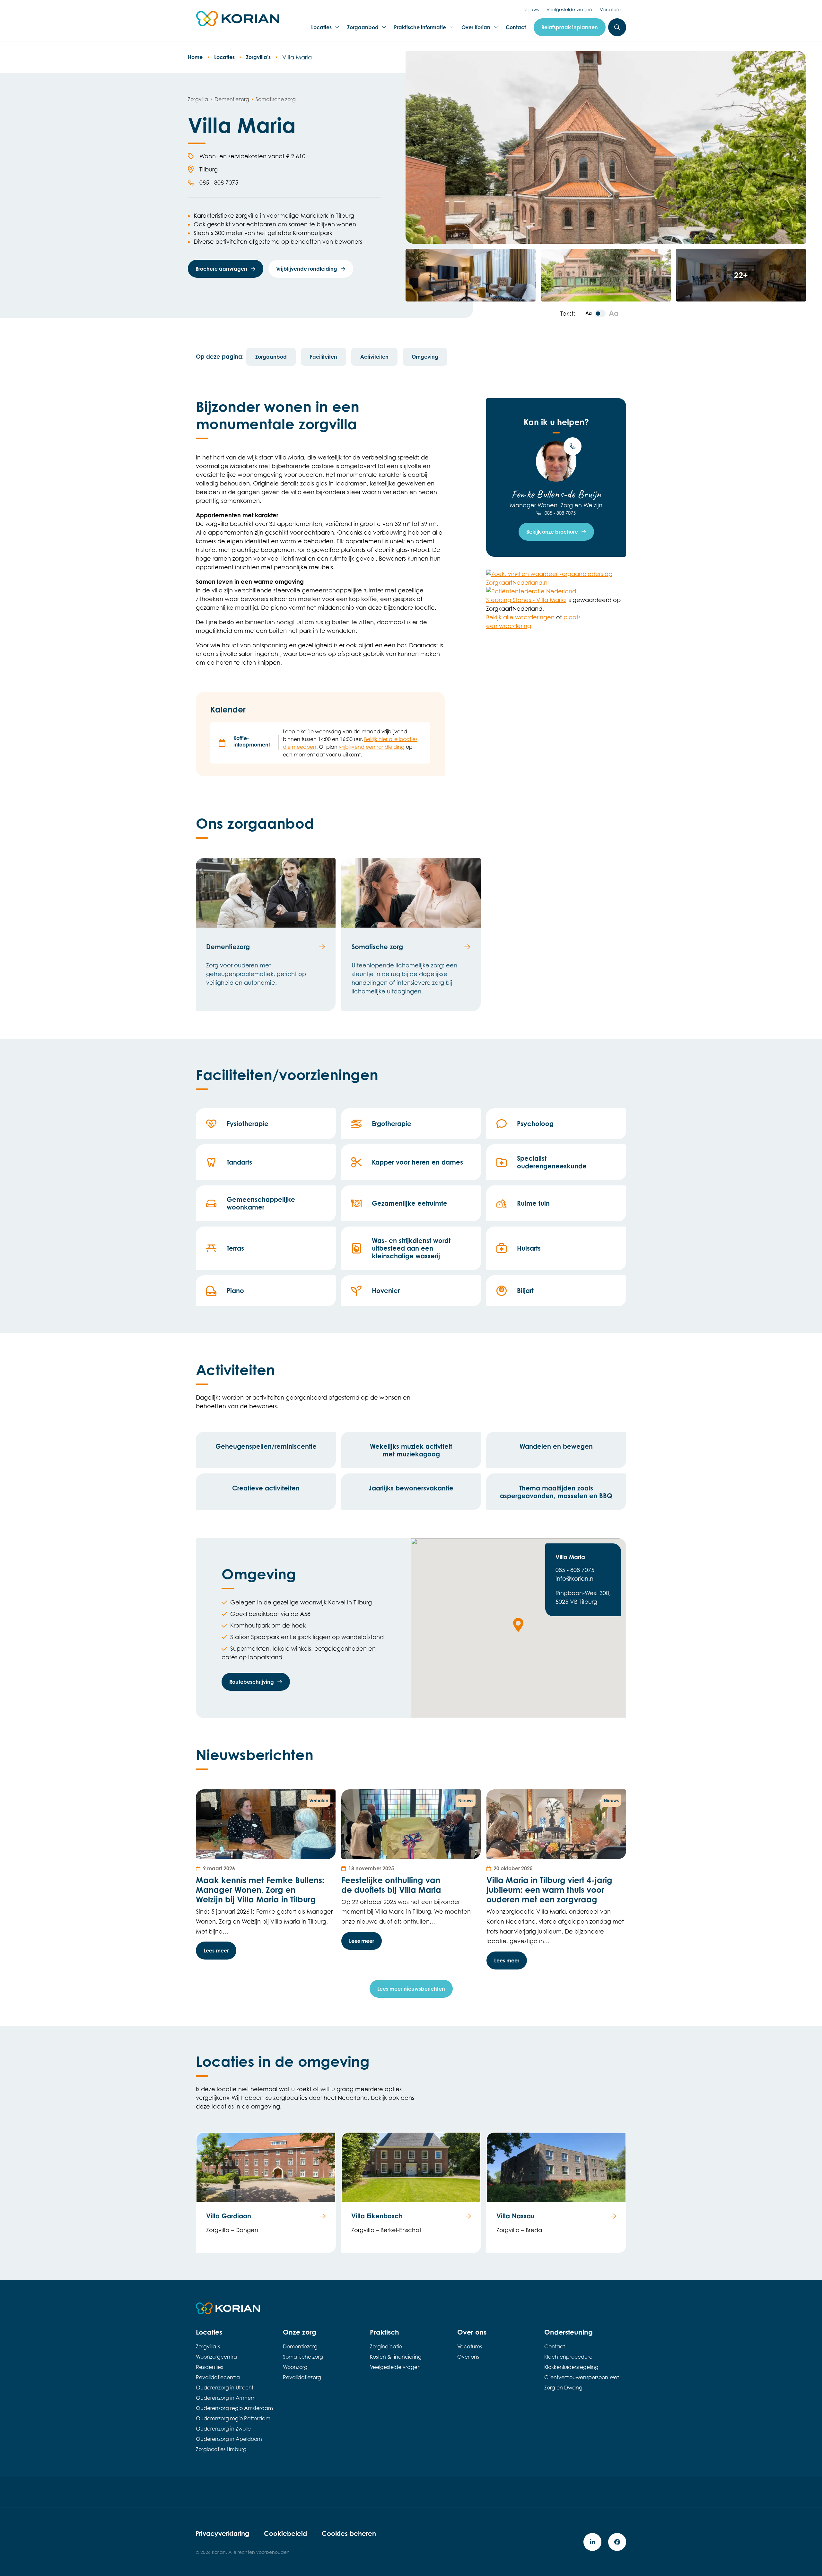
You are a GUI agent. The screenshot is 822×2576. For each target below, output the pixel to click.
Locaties (323, 29)
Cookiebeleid (285, 2533)
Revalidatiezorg (302, 2377)
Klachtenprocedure (568, 2357)
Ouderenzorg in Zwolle (223, 2429)
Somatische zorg (303, 2357)
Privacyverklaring (222, 2533)
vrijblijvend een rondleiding (372, 747)
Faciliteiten (324, 357)
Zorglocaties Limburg (221, 2449)
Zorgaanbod (363, 29)
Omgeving (425, 357)
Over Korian (476, 29)
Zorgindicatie (386, 2346)
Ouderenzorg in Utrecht (225, 2388)
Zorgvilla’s (258, 57)
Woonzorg (295, 2367)
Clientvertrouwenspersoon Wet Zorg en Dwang (582, 2382)
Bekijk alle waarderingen (520, 617)
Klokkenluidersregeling (571, 2367)
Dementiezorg (300, 2346)
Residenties (209, 2367)
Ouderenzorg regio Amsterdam (234, 2408)
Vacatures (611, 9)
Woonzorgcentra (216, 2357)
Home (195, 57)
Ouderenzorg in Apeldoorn (229, 2439)
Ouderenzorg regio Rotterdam (233, 2418)
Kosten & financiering (396, 2357)
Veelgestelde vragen (569, 9)
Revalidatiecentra (218, 2377)
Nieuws (531, 9)
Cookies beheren (349, 2533)
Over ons (468, 2357)
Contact (516, 27)
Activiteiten (374, 357)
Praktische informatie (420, 29)
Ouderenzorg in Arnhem (226, 2398)
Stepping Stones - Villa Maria (526, 600)
